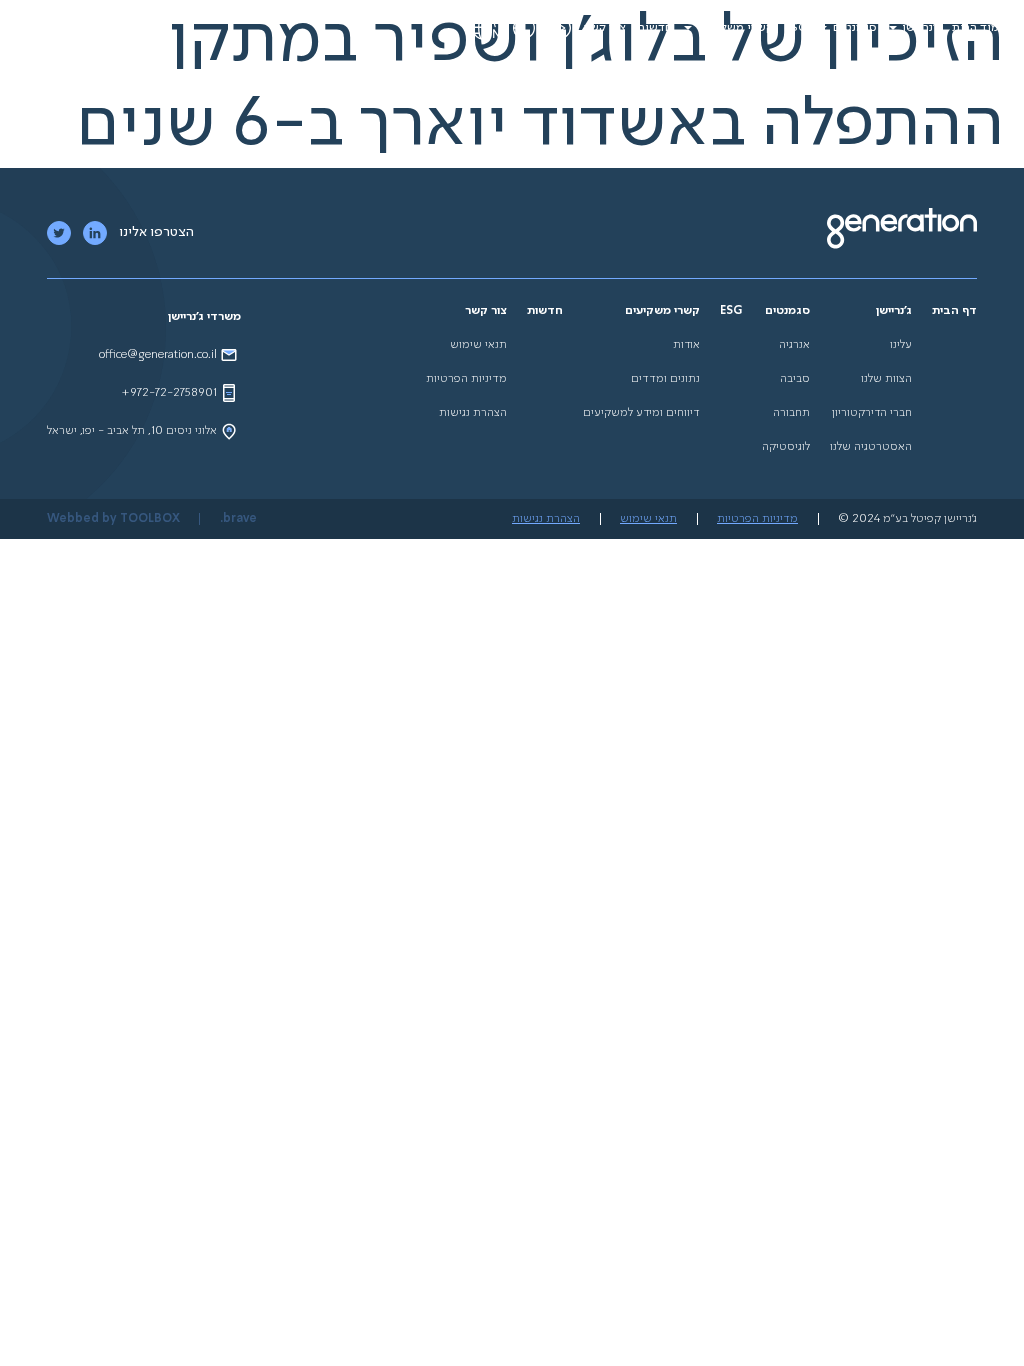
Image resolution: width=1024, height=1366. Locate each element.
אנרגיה (794, 345)
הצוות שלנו (886, 379)
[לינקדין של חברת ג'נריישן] (95, 233)
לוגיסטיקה (786, 447)
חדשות (654, 28)
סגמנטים (855, 28)
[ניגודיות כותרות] (524, 28)
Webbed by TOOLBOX (113, 519)
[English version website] (486, 28)
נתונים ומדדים (665, 379)
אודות (686, 345)
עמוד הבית (979, 28)
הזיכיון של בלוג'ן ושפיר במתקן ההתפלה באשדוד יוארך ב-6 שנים (540, 83)
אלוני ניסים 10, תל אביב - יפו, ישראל (132, 431)
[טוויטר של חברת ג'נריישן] (59, 233)
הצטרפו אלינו (156, 232)
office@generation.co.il (158, 355)
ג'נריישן (921, 28)
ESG (796, 28)
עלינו (901, 345)
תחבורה (791, 413)
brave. (238, 519)
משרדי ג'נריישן (204, 317)
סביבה (795, 379)
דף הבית (954, 311)
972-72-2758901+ (169, 393)
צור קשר (604, 28)
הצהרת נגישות (473, 413)
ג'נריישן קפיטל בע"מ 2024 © (907, 519)
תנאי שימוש (478, 345)
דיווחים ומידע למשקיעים (641, 413)
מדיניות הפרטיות (466, 379)
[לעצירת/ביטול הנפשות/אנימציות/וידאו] (560, 28)
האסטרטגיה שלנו (871, 447)
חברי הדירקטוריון (872, 413)
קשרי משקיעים (735, 28)
